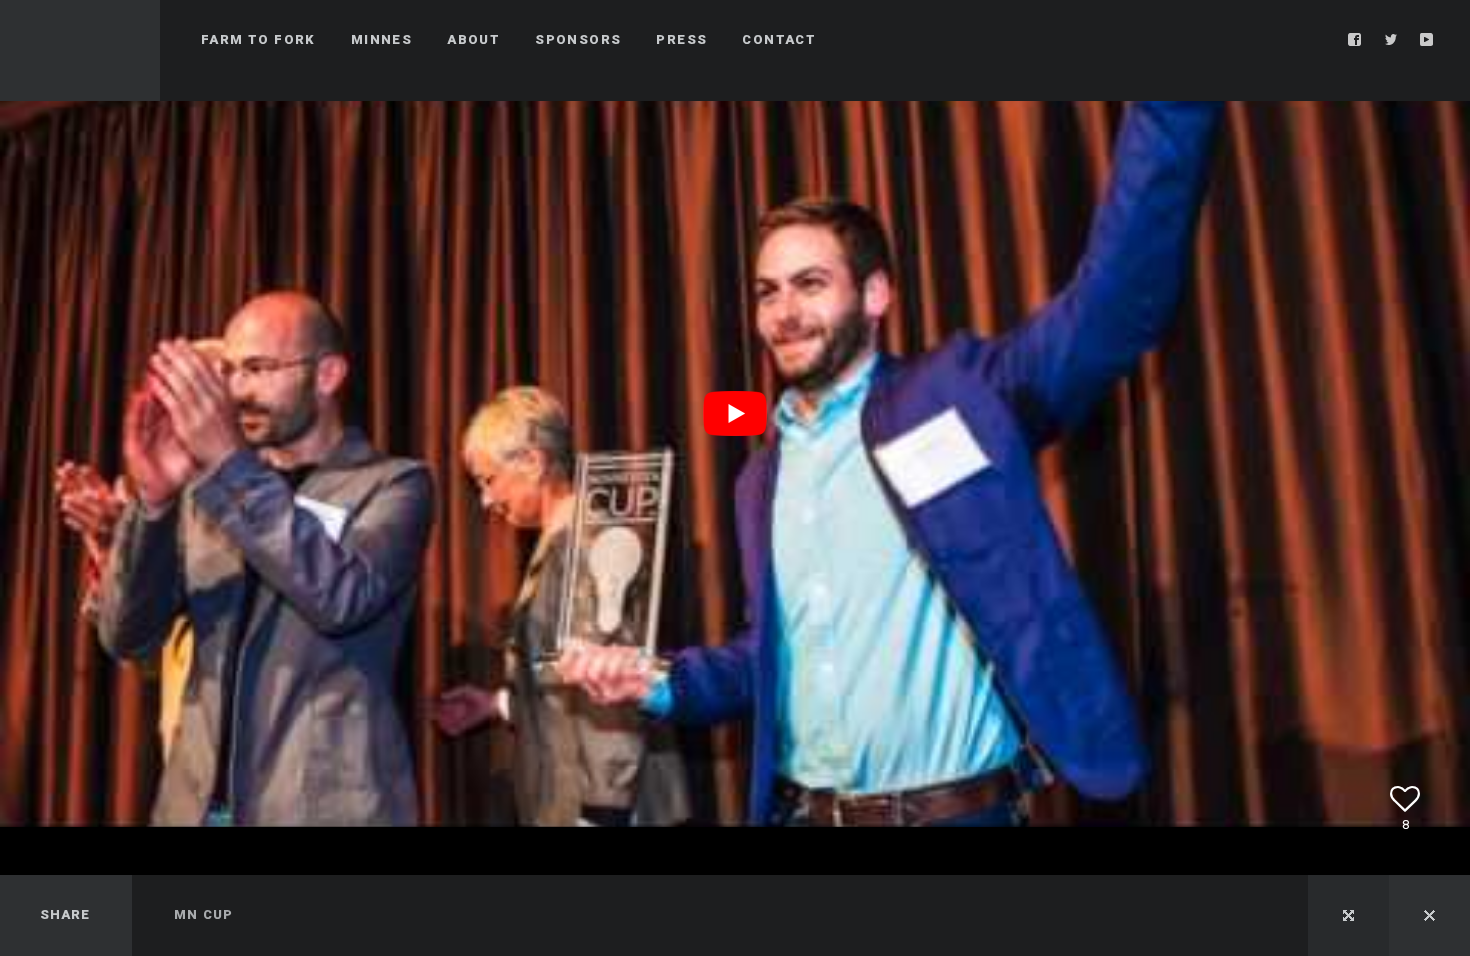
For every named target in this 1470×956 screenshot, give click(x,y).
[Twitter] (1391, 40)
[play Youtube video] (735, 413)
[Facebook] (1355, 40)
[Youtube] (1427, 40)
